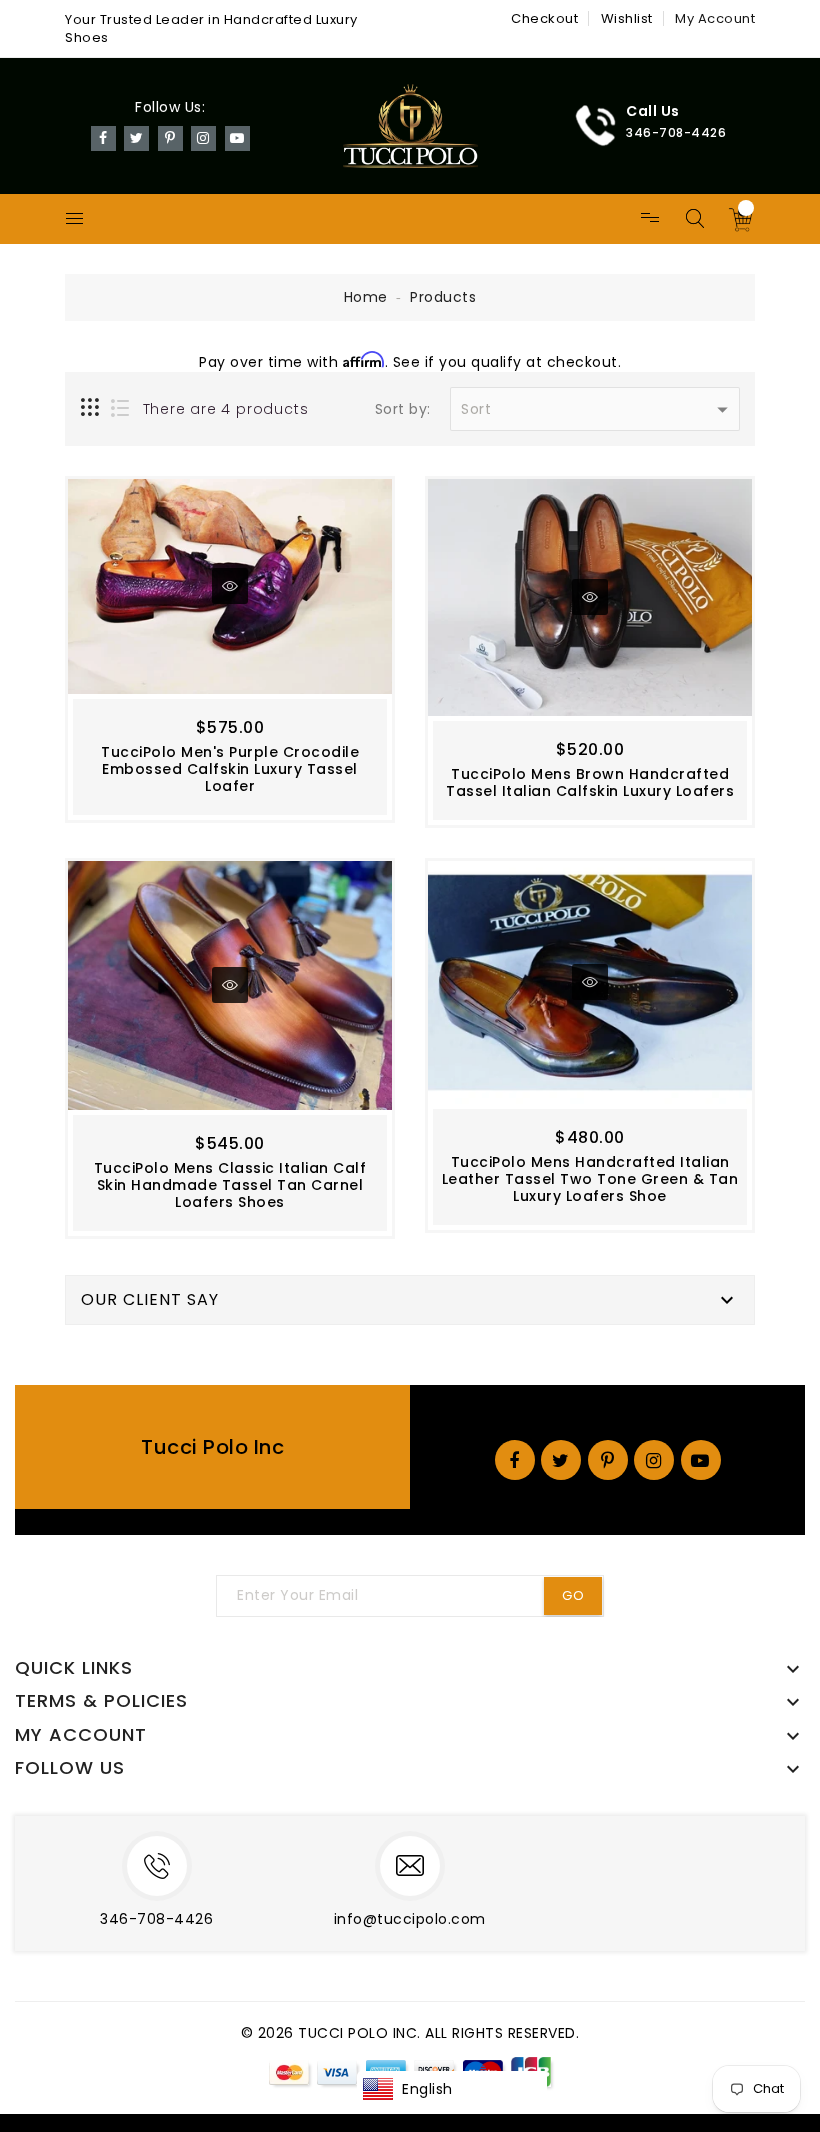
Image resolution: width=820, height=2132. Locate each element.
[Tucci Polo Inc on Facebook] (103, 137)
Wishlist (627, 18)
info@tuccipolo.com (410, 1919)
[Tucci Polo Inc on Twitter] (137, 137)
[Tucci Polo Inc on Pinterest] (170, 137)
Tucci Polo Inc (212, 1447)
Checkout (544, 18)
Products (443, 297)
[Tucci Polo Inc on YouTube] (237, 137)
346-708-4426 (156, 1919)
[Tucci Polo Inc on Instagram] (203, 137)
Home (366, 297)
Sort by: (403, 410)
